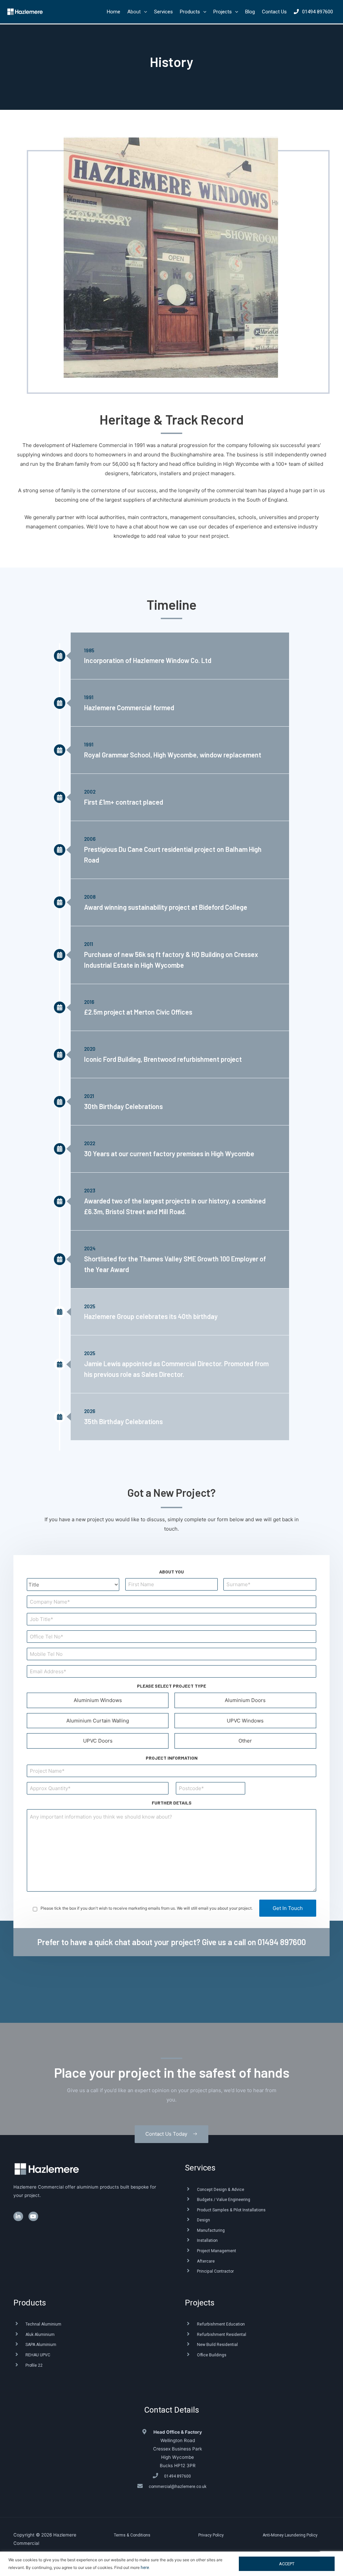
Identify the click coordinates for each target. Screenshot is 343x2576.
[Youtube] (33, 2217)
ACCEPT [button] (287, 2564)
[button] (171, 2134)
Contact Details (172, 2410)
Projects (200, 2303)
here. (145, 2568)
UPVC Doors (98, 1741)
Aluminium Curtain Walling (98, 1721)
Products (30, 2303)
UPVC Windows (245, 1721)
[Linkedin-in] (18, 2217)
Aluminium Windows (98, 1700)
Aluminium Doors (245, 1700)
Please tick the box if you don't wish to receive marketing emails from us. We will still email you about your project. (147, 1908)
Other (245, 1741)
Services (200, 2168)
